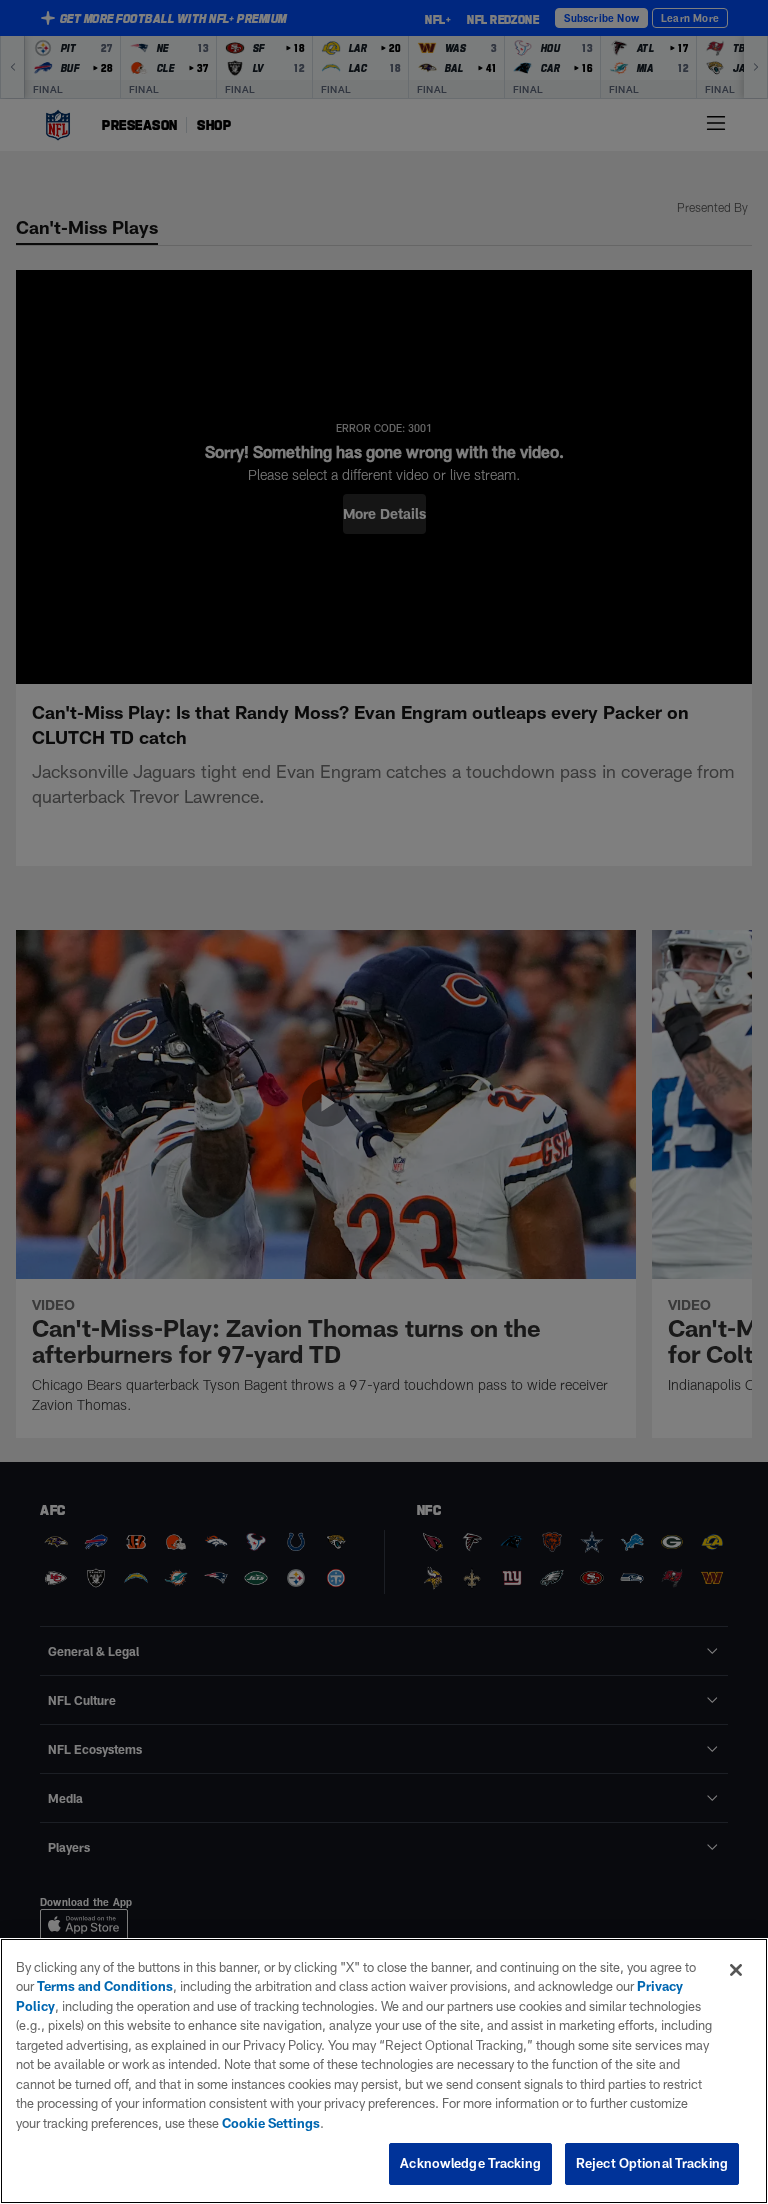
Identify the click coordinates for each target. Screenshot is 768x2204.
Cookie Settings (271, 2123)
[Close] (736, 1970)
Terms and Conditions (105, 1986)
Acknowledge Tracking (470, 2163)
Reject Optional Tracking (652, 2163)
